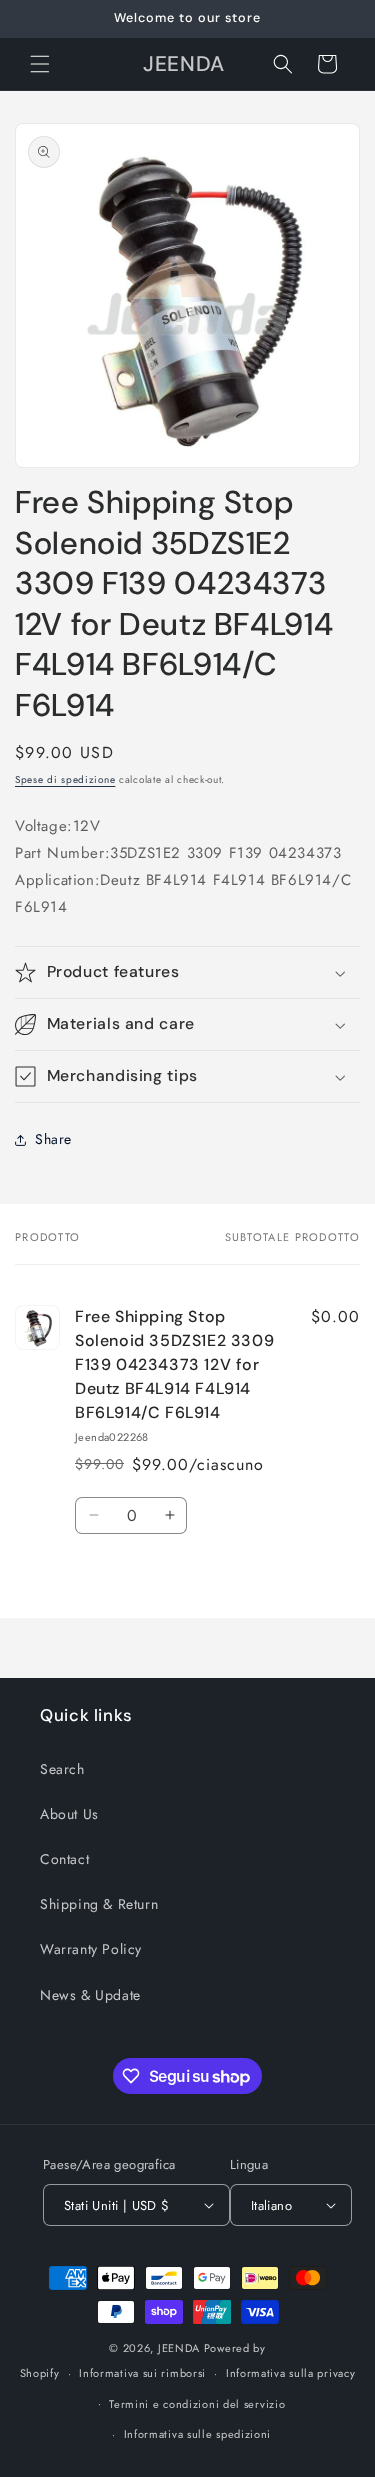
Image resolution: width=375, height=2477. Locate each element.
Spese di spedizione (65, 779)
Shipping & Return (99, 1904)
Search (62, 1769)
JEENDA (179, 2348)
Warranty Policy (91, 1949)
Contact (64, 1859)
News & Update (90, 1995)
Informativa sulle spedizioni (198, 2434)
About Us (69, 1814)
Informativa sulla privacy (291, 2373)
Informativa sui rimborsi (142, 2373)
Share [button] (53, 1139)
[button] (40, 64)
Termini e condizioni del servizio (197, 2404)
